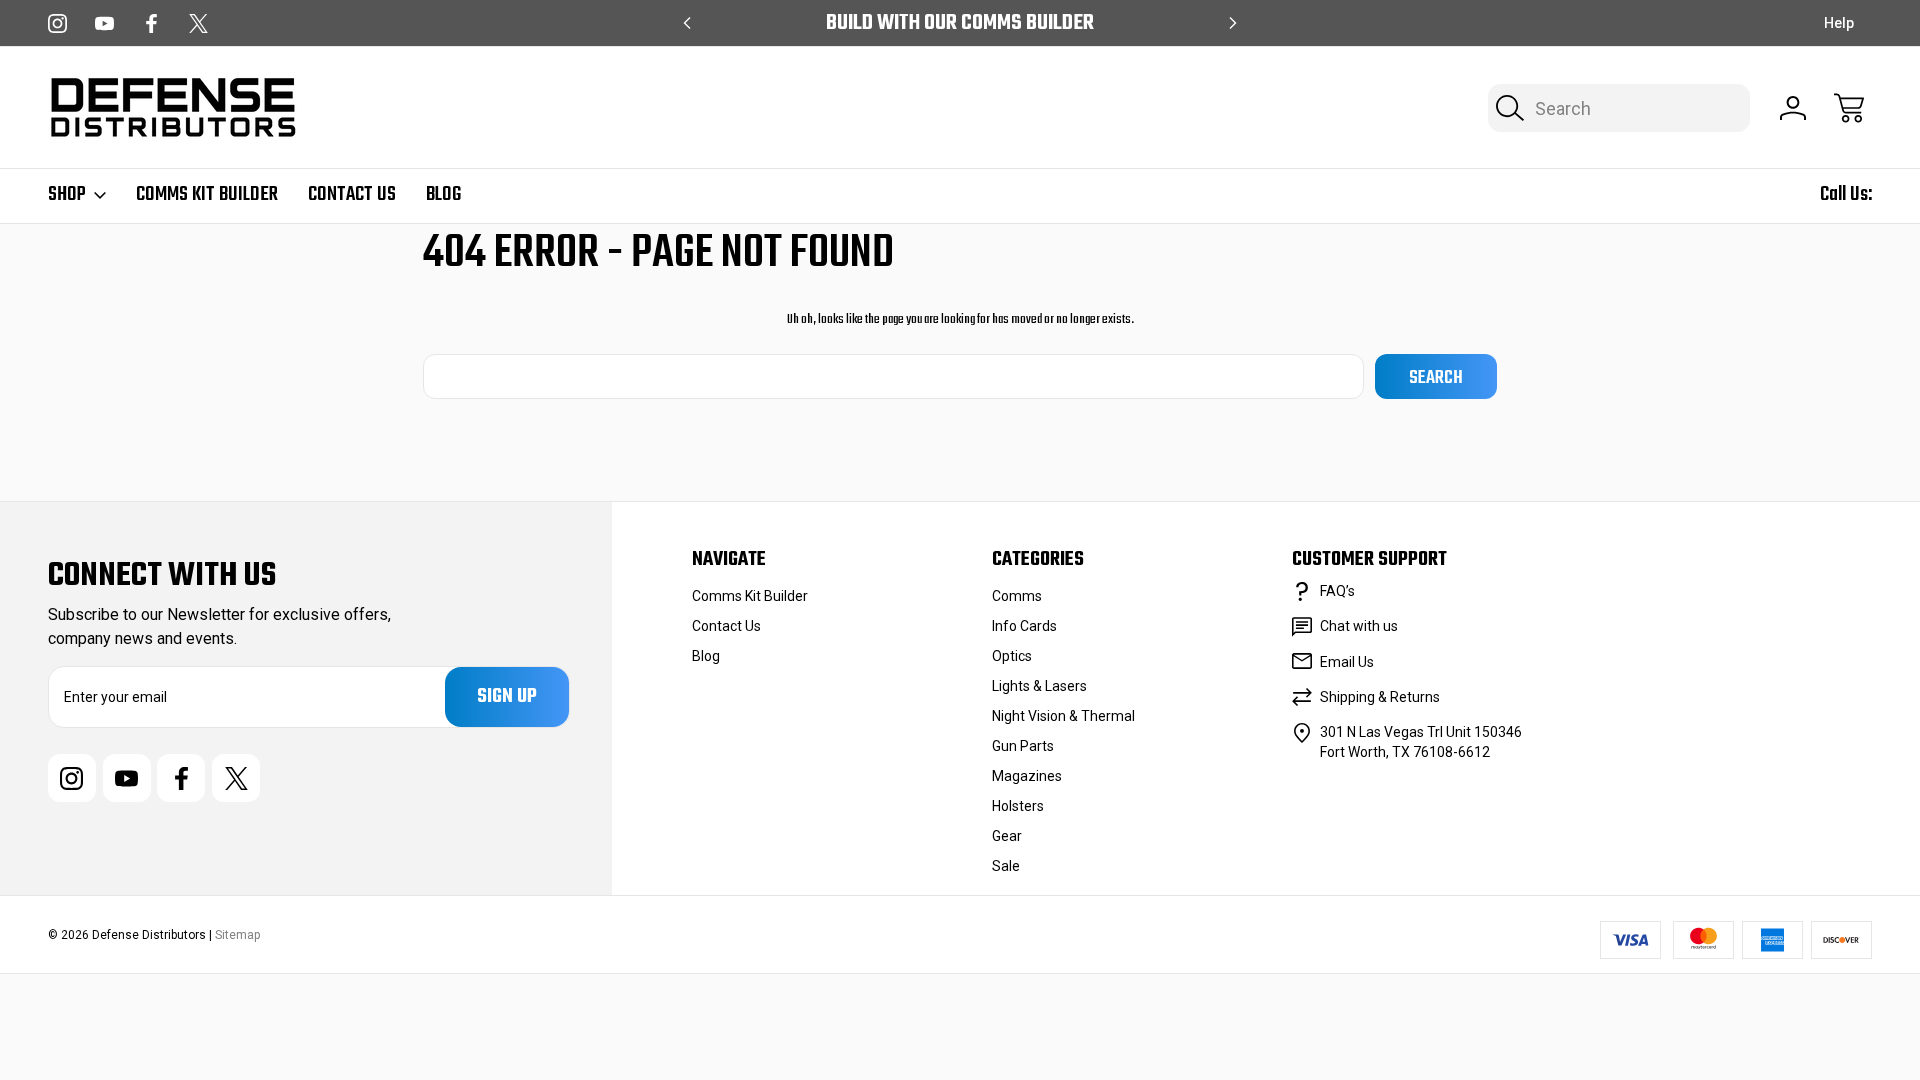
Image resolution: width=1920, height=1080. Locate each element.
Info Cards (1024, 626)
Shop (67, 195)
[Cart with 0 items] (1849, 108)
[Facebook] (151, 23)
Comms (1017, 596)
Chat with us (1359, 626)
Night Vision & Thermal (1063, 716)
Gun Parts (1023, 746)
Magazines (1027, 776)
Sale (1006, 866)
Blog (443, 195)
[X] (198, 23)
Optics (1012, 656)
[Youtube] (104, 23)
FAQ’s (1337, 591)
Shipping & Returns (1380, 697)
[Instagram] (57, 23)
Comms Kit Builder (207, 195)
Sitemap (237, 935)
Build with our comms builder (960, 23)
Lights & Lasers (1039, 686)
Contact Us (352, 195)
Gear (1007, 836)
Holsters (1018, 806)
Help (1839, 23)
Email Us (1347, 662)
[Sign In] (1793, 108)
